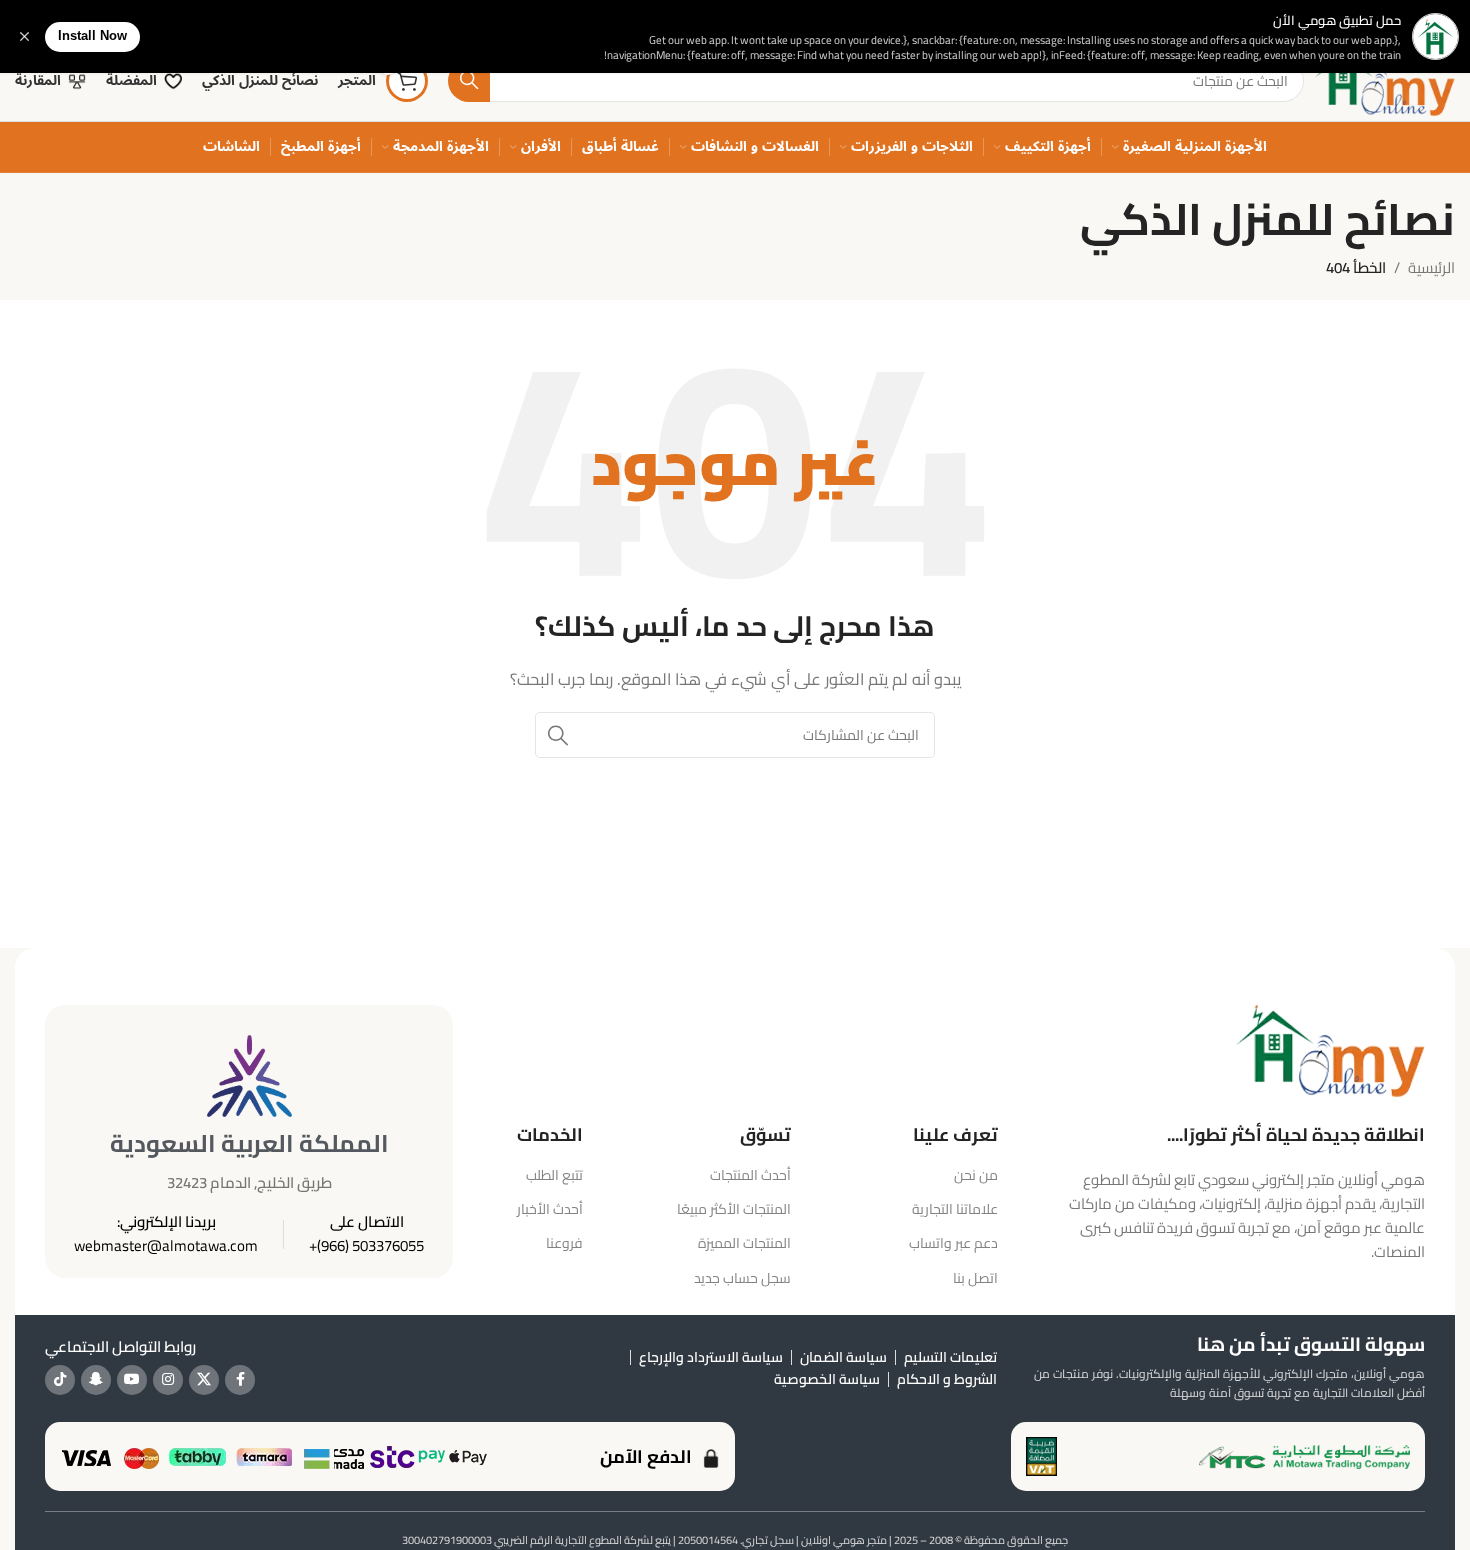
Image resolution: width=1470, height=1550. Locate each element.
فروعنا (564, 1243)
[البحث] (469, 81)
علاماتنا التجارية (955, 1209)
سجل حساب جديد (742, 1278)
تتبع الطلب (554, 1175)
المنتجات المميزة (744, 1243)
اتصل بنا (975, 1278)
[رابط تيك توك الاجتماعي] (60, 1380)
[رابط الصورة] (1330, 1048)
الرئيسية (1431, 267)
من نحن (976, 1175)
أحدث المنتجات (750, 1175)
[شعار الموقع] (1384, 79)
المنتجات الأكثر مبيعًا (734, 1209)
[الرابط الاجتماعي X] (204, 1380)
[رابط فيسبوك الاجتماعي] (240, 1380)
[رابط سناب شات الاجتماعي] (96, 1380)
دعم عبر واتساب (953, 1243)
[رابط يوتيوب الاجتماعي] (132, 1380)
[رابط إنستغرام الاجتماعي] (168, 1380)
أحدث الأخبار (550, 1209)
